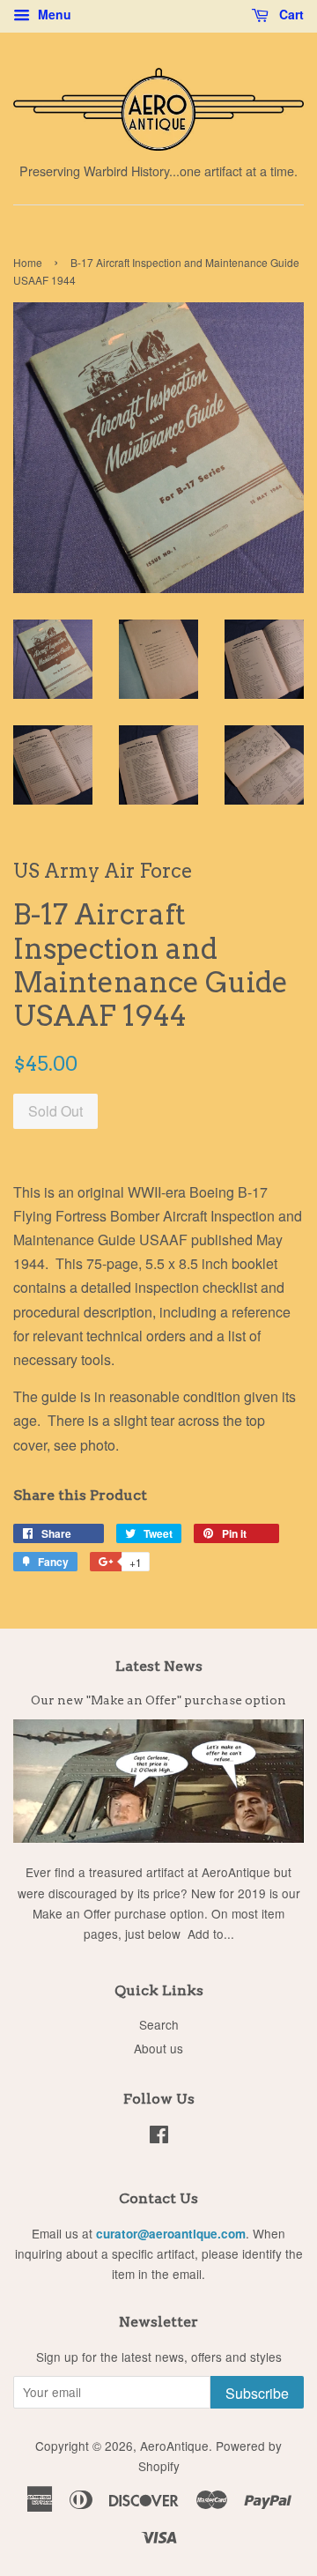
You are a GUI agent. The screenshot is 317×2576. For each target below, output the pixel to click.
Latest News (159, 1666)
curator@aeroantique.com (171, 2234)
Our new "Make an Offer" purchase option (158, 1700)
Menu (53, 14)
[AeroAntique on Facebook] (159, 2137)
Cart (290, 14)
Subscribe (257, 2393)
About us (158, 2048)
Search (159, 2024)
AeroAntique (174, 2446)
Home (28, 262)
